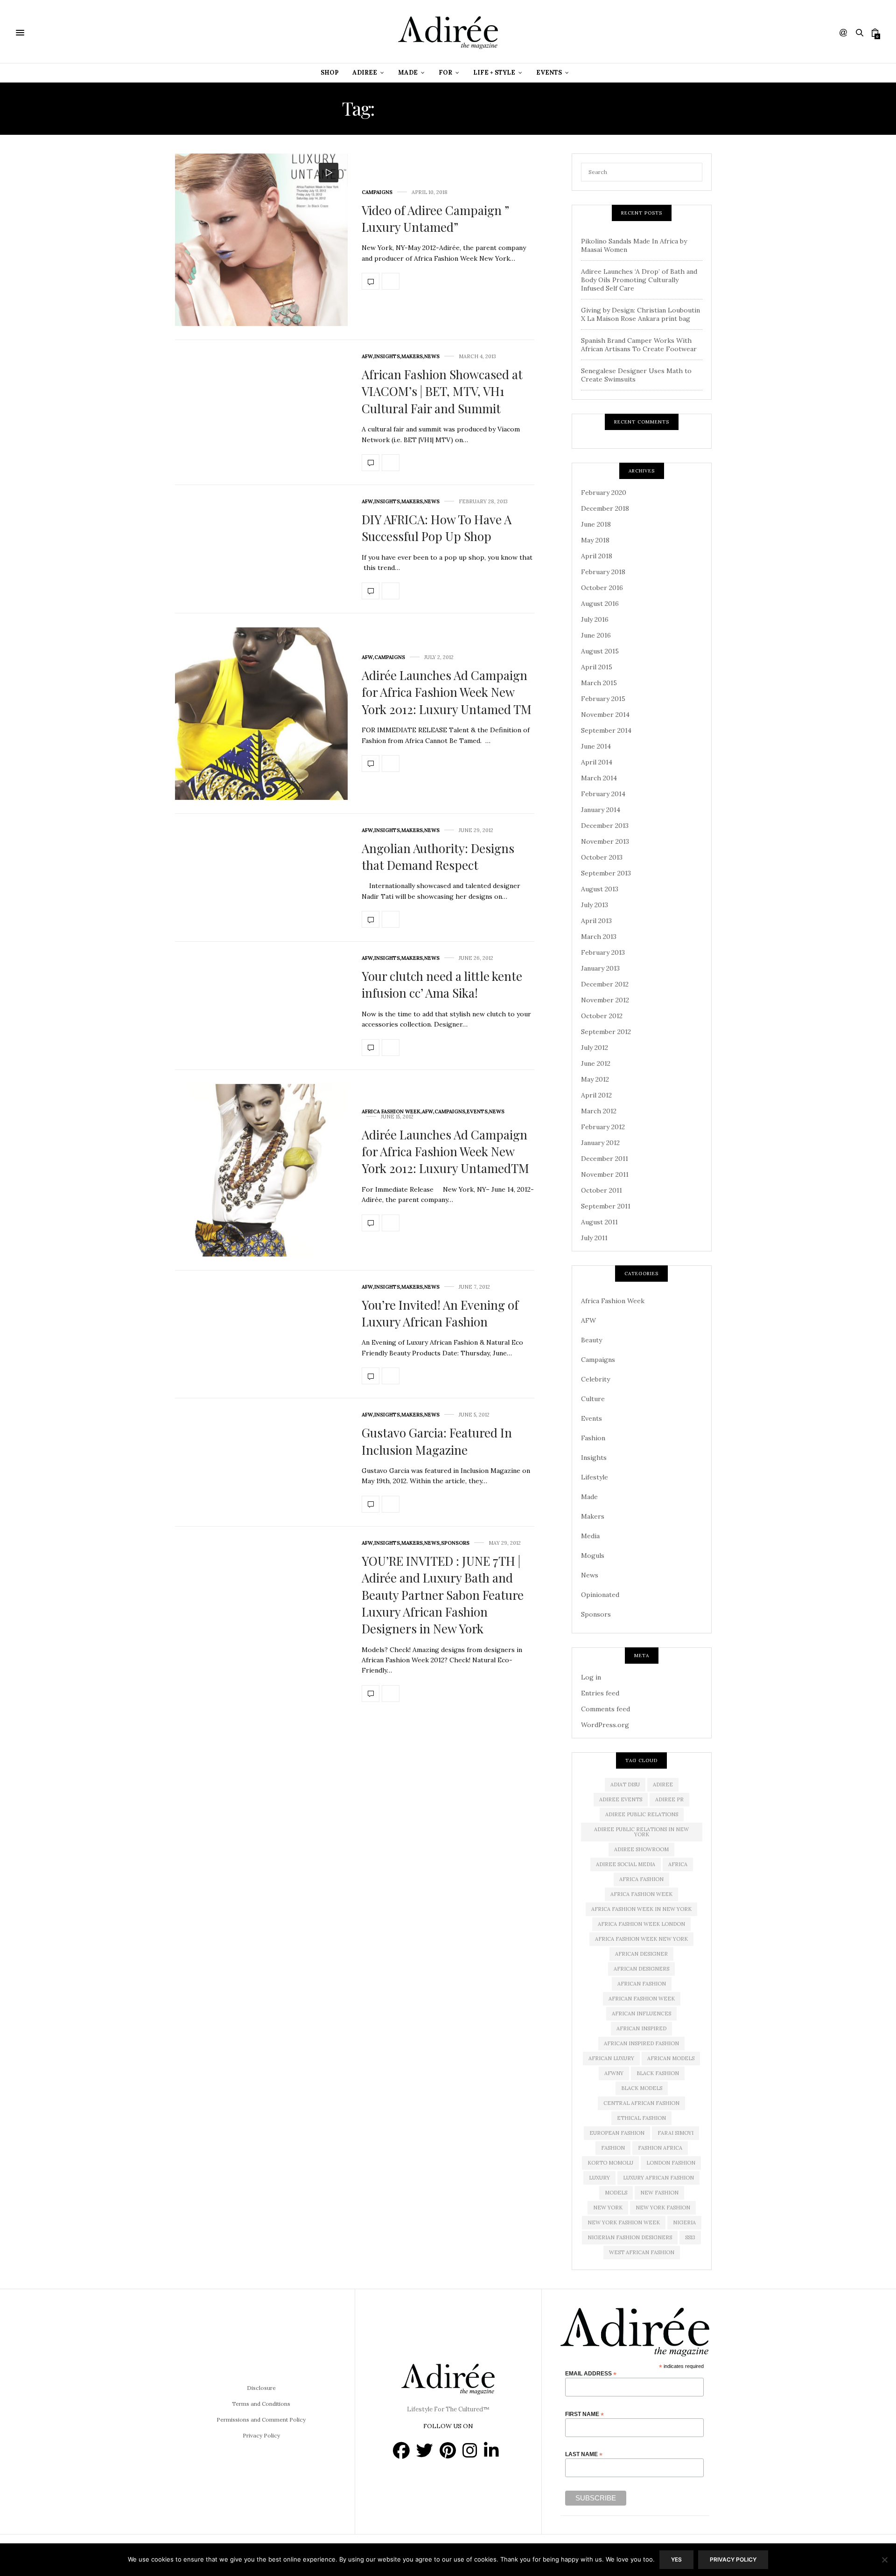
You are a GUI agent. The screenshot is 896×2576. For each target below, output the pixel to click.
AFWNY (614, 2073)
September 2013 (606, 873)
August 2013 (600, 889)
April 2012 (596, 1095)
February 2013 (603, 952)
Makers (412, 357)
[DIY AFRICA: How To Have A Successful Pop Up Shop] (371, 591)
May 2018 (595, 540)
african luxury (611, 2058)
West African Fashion (642, 2252)
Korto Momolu (610, 2163)
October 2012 (602, 1016)
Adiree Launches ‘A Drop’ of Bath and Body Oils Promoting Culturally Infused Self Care (639, 280)
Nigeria (684, 2222)
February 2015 (603, 699)
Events (549, 73)
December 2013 (605, 826)
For (445, 73)
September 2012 (606, 1032)
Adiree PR (669, 1799)
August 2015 (600, 651)
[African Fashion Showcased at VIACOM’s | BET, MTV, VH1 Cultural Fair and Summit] (371, 463)
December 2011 (605, 1159)
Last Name (584, 2454)
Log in (591, 1677)
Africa (678, 1864)
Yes (676, 2559)
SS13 (690, 2237)
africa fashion (641, 1879)
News (432, 357)
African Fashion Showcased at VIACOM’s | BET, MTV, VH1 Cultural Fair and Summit (442, 391)
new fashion (659, 2193)
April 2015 (597, 667)
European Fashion (617, 2133)
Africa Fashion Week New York (641, 1939)
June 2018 (596, 524)
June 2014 (596, 746)
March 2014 (599, 778)
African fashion (642, 1984)
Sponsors (455, 1543)
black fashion (658, 2073)
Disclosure (261, 2388)
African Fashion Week (642, 1999)
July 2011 (594, 1238)
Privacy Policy (261, 2435)
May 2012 (595, 1079)
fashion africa (660, 2148)
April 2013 (596, 921)
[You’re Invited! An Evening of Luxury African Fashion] (371, 1376)
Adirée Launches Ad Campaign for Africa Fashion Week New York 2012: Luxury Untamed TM (447, 692)
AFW (367, 357)
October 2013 (602, 857)
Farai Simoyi (675, 2133)
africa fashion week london (641, 1924)
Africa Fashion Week (391, 1112)
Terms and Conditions (261, 2404)
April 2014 (597, 762)
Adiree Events (621, 1799)
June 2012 (596, 1063)
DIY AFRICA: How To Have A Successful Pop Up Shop (437, 528)
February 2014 (603, 794)
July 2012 (595, 1048)
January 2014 (601, 810)
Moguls (593, 1555)
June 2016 (596, 635)
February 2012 (603, 1127)
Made (408, 73)
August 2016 (600, 604)
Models (616, 2193)
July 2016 (595, 619)
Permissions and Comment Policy (261, 2420)
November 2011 (605, 1174)
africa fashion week (641, 1894)
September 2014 (606, 730)
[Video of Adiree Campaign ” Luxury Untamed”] (261, 240)
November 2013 (605, 841)
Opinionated (600, 1595)
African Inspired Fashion (641, 2043)
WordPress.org (605, 1725)
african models (671, 2058)
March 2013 (599, 937)
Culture (593, 1399)
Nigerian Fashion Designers (630, 2237)
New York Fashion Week (624, 2222)
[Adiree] (448, 33)
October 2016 (602, 588)
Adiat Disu (625, 1784)
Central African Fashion (641, 2103)
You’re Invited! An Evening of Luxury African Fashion (440, 1313)
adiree (663, 1784)
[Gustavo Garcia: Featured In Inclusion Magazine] (371, 1504)
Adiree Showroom (641, 1849)
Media (590, 1536)
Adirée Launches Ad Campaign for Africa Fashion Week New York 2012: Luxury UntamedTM (445, 1152)
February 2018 (603, 572)
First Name (584, 2414)
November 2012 (605, 1000)
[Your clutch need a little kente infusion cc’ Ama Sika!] (371, 1048)
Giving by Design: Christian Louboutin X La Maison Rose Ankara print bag (640, 314)
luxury (599, 2178)
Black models (642, 2088)
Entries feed (600, 1693)
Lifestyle (595, 1477)
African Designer (641, 1954)
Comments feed (605, 1709)
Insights (387, 357)
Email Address (591, 2373)
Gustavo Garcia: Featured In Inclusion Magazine (437, 1441)
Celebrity (595, 1379)
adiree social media (626, 1864)
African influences (641, 2014)
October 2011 (602, 1190)
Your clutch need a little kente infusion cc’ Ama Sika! (442, 984)
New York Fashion (663, 2208)
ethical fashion (641, 2118)
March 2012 (599, 1111)
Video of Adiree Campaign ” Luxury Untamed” (435, 219)
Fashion (593, 1438)
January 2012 (600, 1143)
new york (608, 2208)
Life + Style (494, 73)
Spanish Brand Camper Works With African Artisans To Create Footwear (639, 345)
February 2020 (604, 493)
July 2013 (595, 905)
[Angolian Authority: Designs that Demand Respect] (371, 919)
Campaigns (377, 192)
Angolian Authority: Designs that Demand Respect (438, 857)
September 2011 (606, 1206)
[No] (884, 2560)
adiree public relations (642, 1814)
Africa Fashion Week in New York (641, 1909)
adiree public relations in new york (641, 1832)
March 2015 (599, 683)
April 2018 (597, 556)
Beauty (591, 1340)
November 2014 (605, 715)
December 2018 (605, 508)
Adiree (365, 73)
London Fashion (671, 2163)
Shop (329, 73)
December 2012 (605, 984)
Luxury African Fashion (658, 2178)
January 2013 (600, 968)
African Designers (641, 1969)
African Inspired (641, 2028)
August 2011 (599, 1222)
